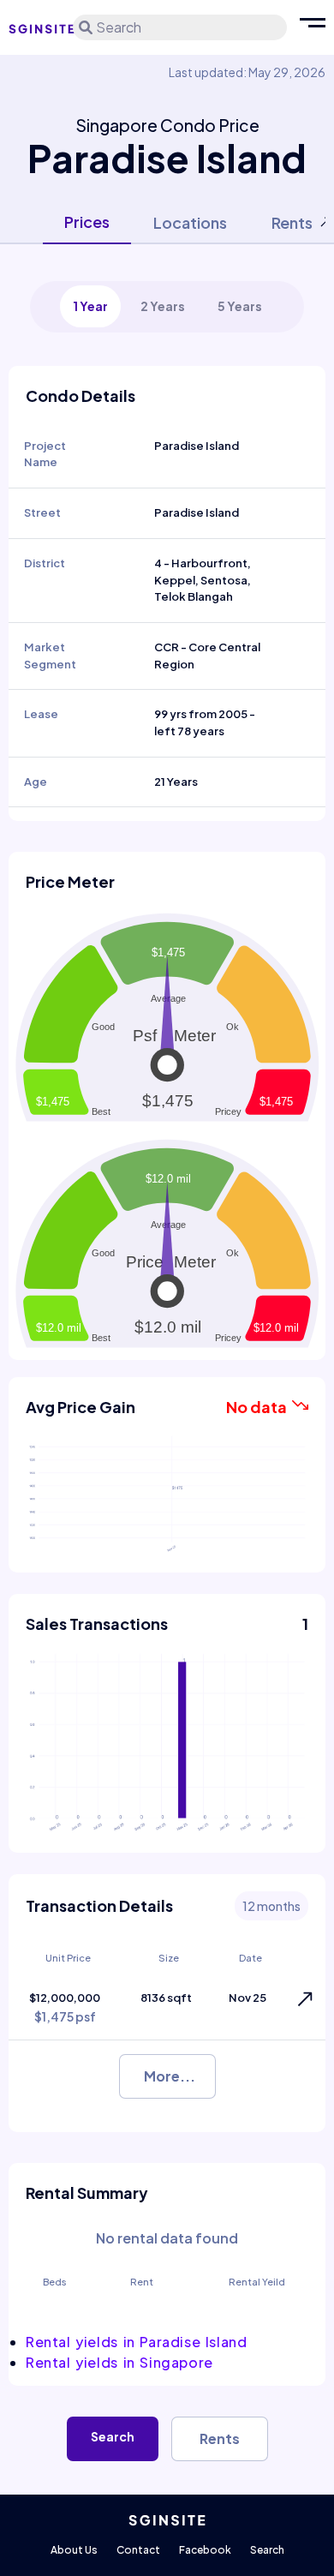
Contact (138, 2550)
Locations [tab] (190, 222)
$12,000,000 (65, 2007)
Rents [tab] (292, 222)
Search (113, 2436)
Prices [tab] (87, 222)
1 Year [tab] (90, 306)
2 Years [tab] (163, 306)
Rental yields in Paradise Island (137, 2342)
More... (170, 2076)
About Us (74, 2550)
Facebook (205, 2550)
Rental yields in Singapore (119, 2362)
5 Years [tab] (240, 306)
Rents (220, 2438)
